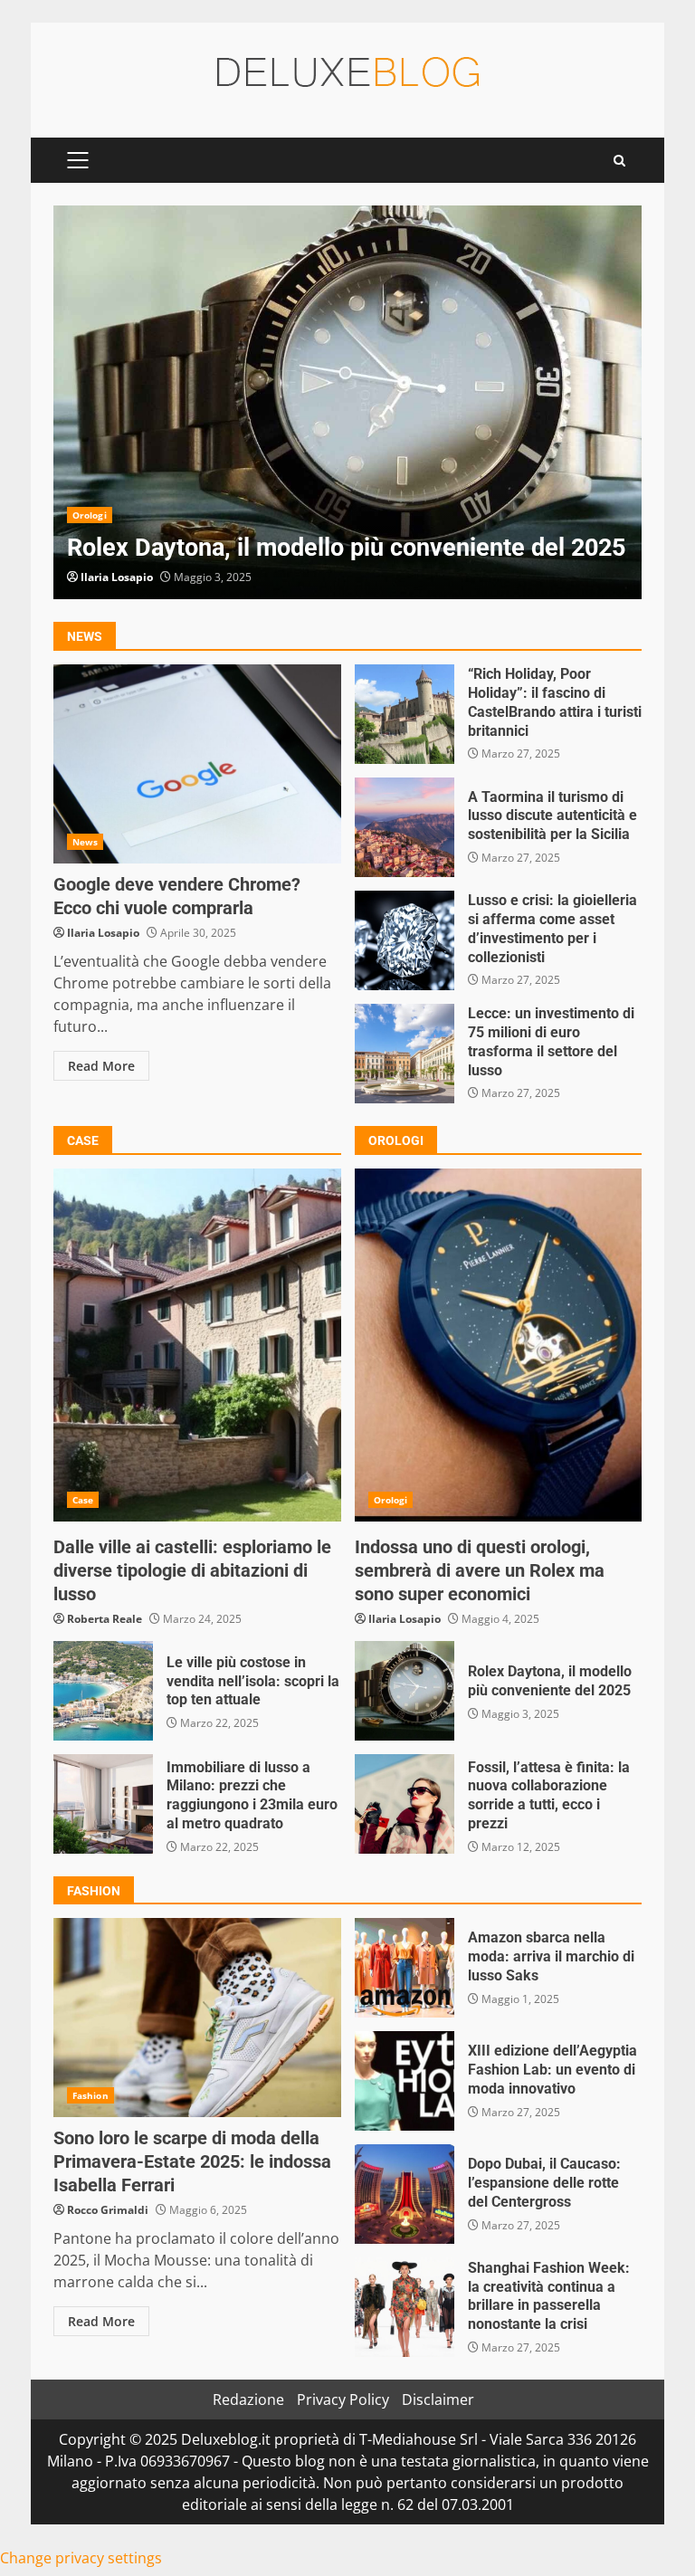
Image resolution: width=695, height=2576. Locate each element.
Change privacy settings (81, 2558)
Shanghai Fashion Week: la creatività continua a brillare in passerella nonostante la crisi (405, 2307)
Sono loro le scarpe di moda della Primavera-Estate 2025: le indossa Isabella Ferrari (197, 2018)
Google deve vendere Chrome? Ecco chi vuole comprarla (197, 764)
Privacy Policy (343, 2399)
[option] (347, 402)
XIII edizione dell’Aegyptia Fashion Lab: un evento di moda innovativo (405, 2081)
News (85, 842)
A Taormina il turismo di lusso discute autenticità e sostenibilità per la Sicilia (405, 827)
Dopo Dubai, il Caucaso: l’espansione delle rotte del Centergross (405, 2194)
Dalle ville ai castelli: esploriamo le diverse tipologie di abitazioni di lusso (197, 1345)
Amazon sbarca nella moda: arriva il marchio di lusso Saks (405, 1968)
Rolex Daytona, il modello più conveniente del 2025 (347, 402)
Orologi (90, 515)
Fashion (90, 2095)
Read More (101, 1066)
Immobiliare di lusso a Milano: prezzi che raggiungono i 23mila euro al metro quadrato (103, 1804)
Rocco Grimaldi (108, 2210)
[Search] (619, 161)
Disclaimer (438, 2399)
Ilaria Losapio (117, 577)
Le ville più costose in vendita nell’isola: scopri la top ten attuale (103, 1691)
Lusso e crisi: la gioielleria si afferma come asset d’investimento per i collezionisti (405, 940)
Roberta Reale (105, 1619)
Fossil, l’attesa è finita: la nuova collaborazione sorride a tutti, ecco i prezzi (405, 1804)
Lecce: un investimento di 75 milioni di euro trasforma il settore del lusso (405, 1054)
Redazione (248, 2399)
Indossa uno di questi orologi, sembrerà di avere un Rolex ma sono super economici (499, 1345)
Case (83, 1500)
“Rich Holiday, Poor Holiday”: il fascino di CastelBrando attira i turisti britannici (405, 714)
